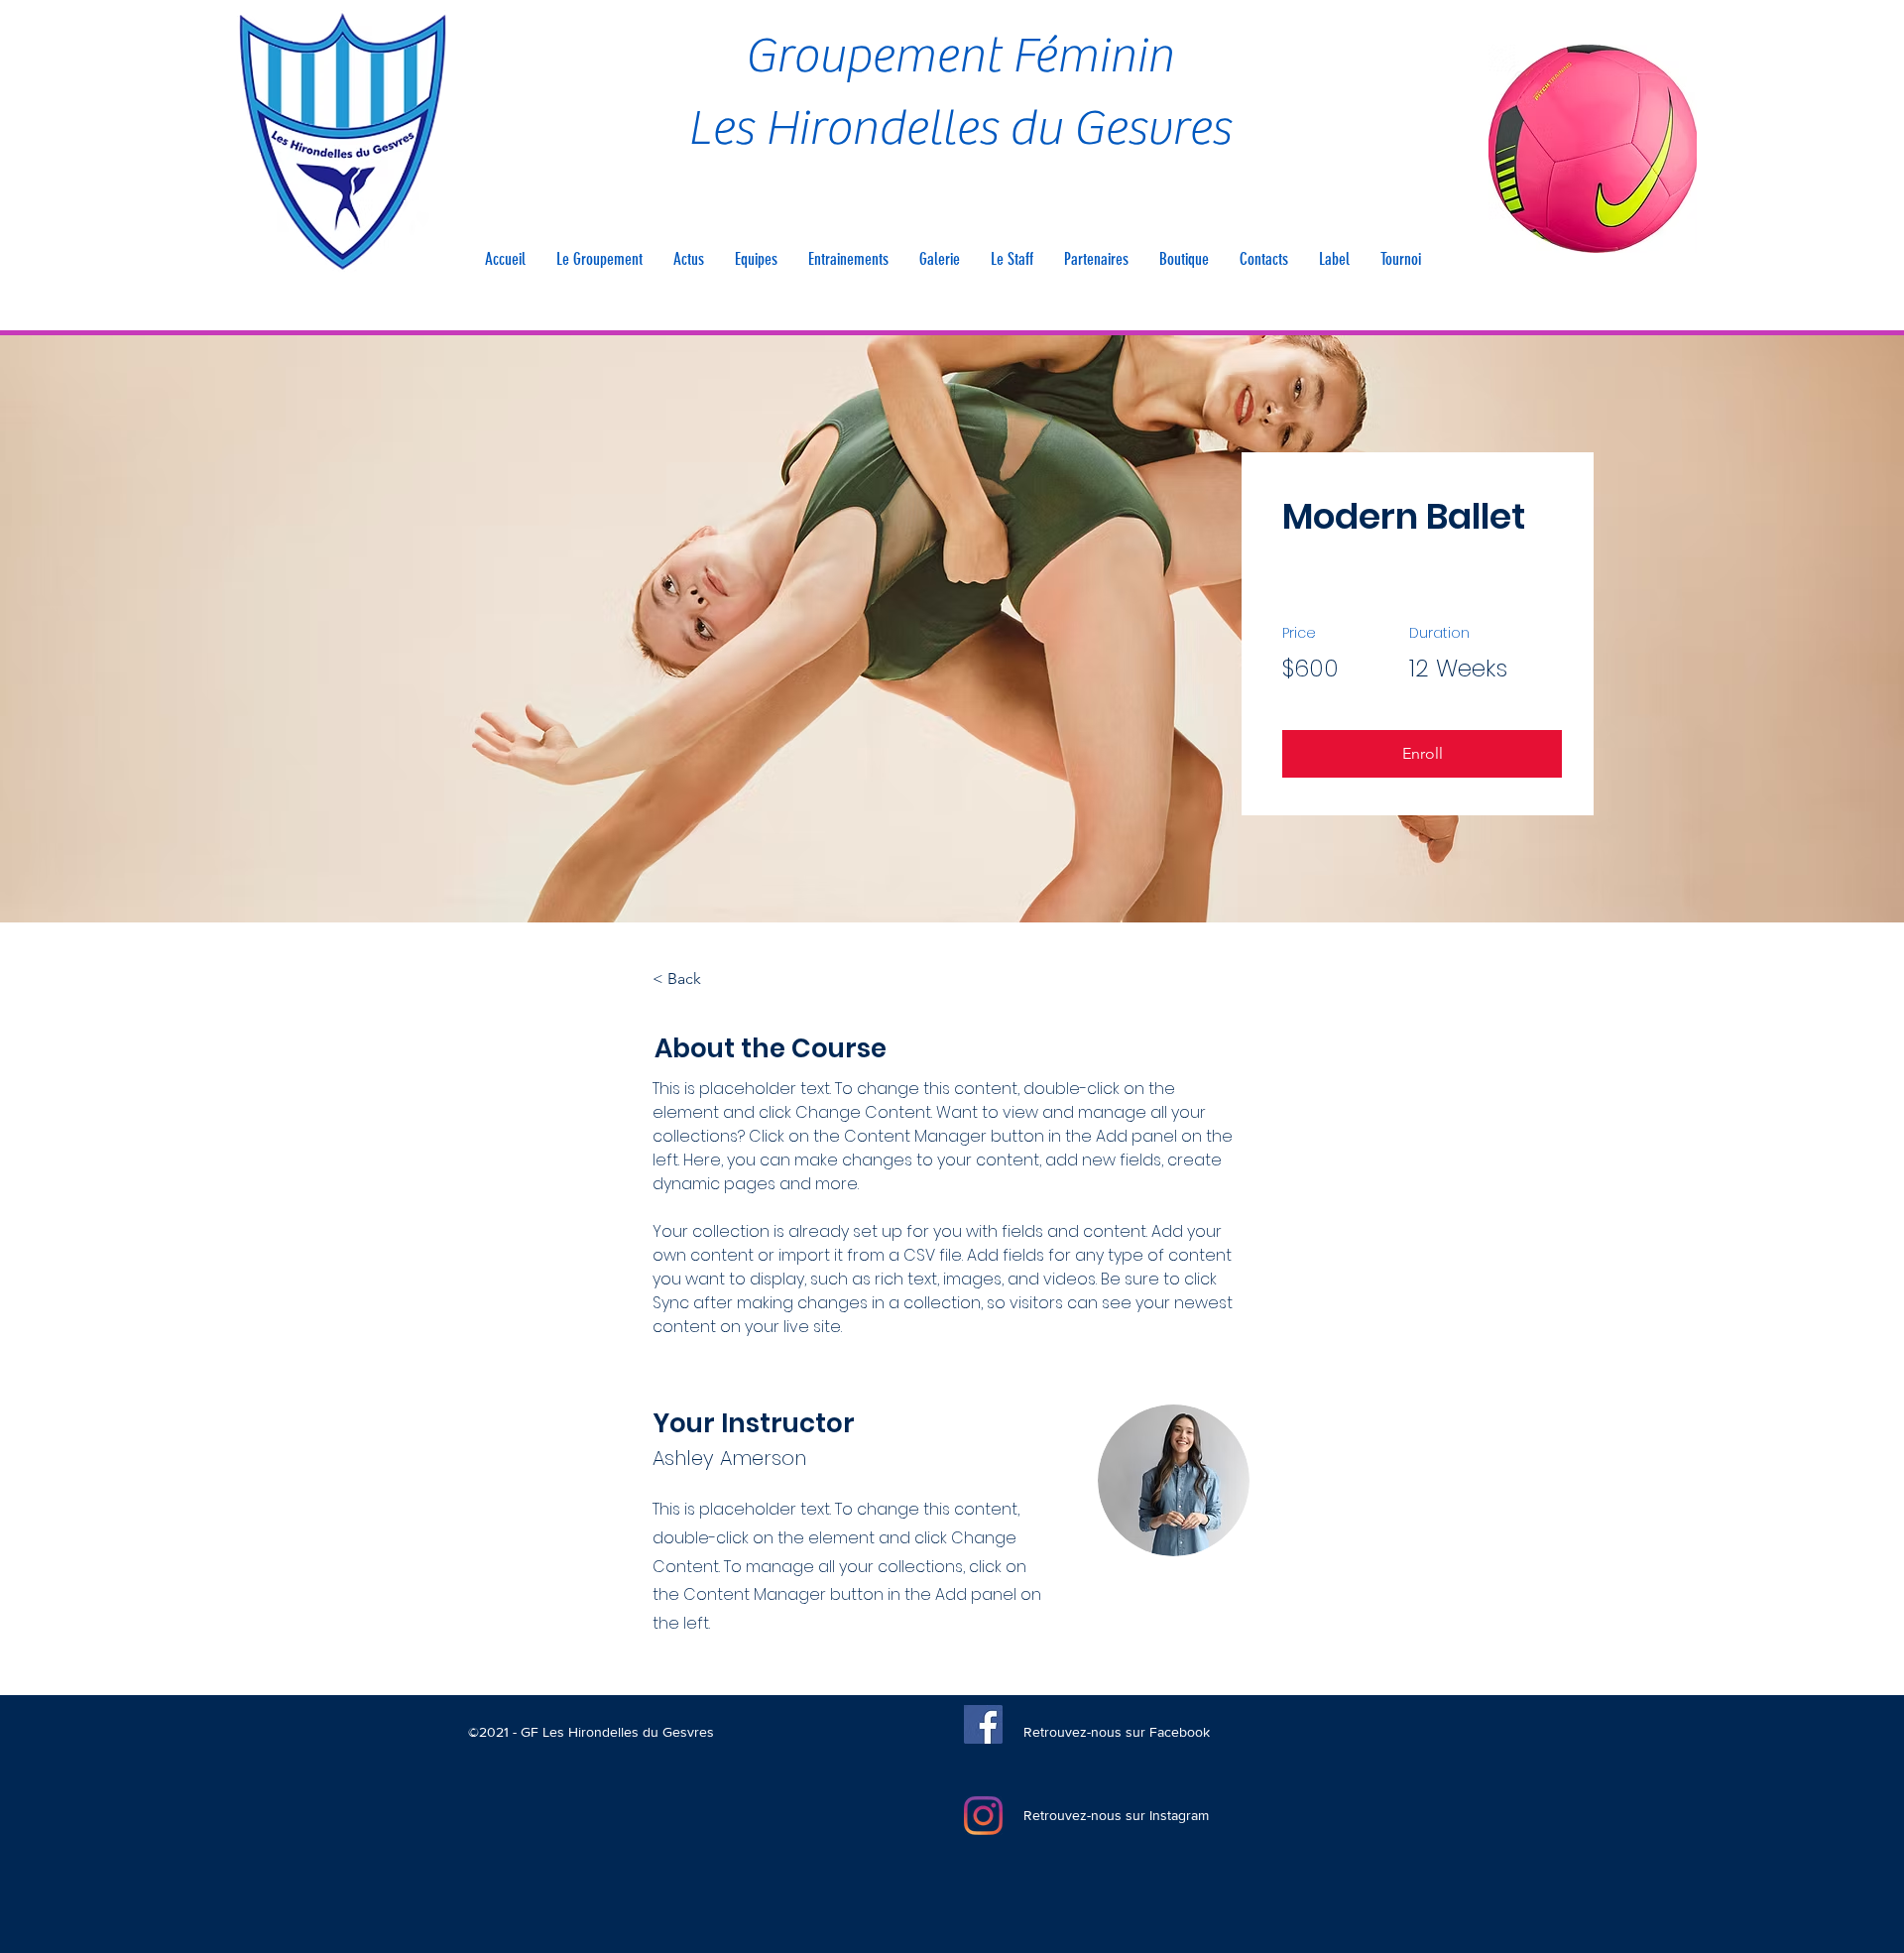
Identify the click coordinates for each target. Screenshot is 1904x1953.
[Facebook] (983, 1724)
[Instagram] (983, 1816)
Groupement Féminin (959, 56)
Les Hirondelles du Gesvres (959, 128)
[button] (599, 259)
